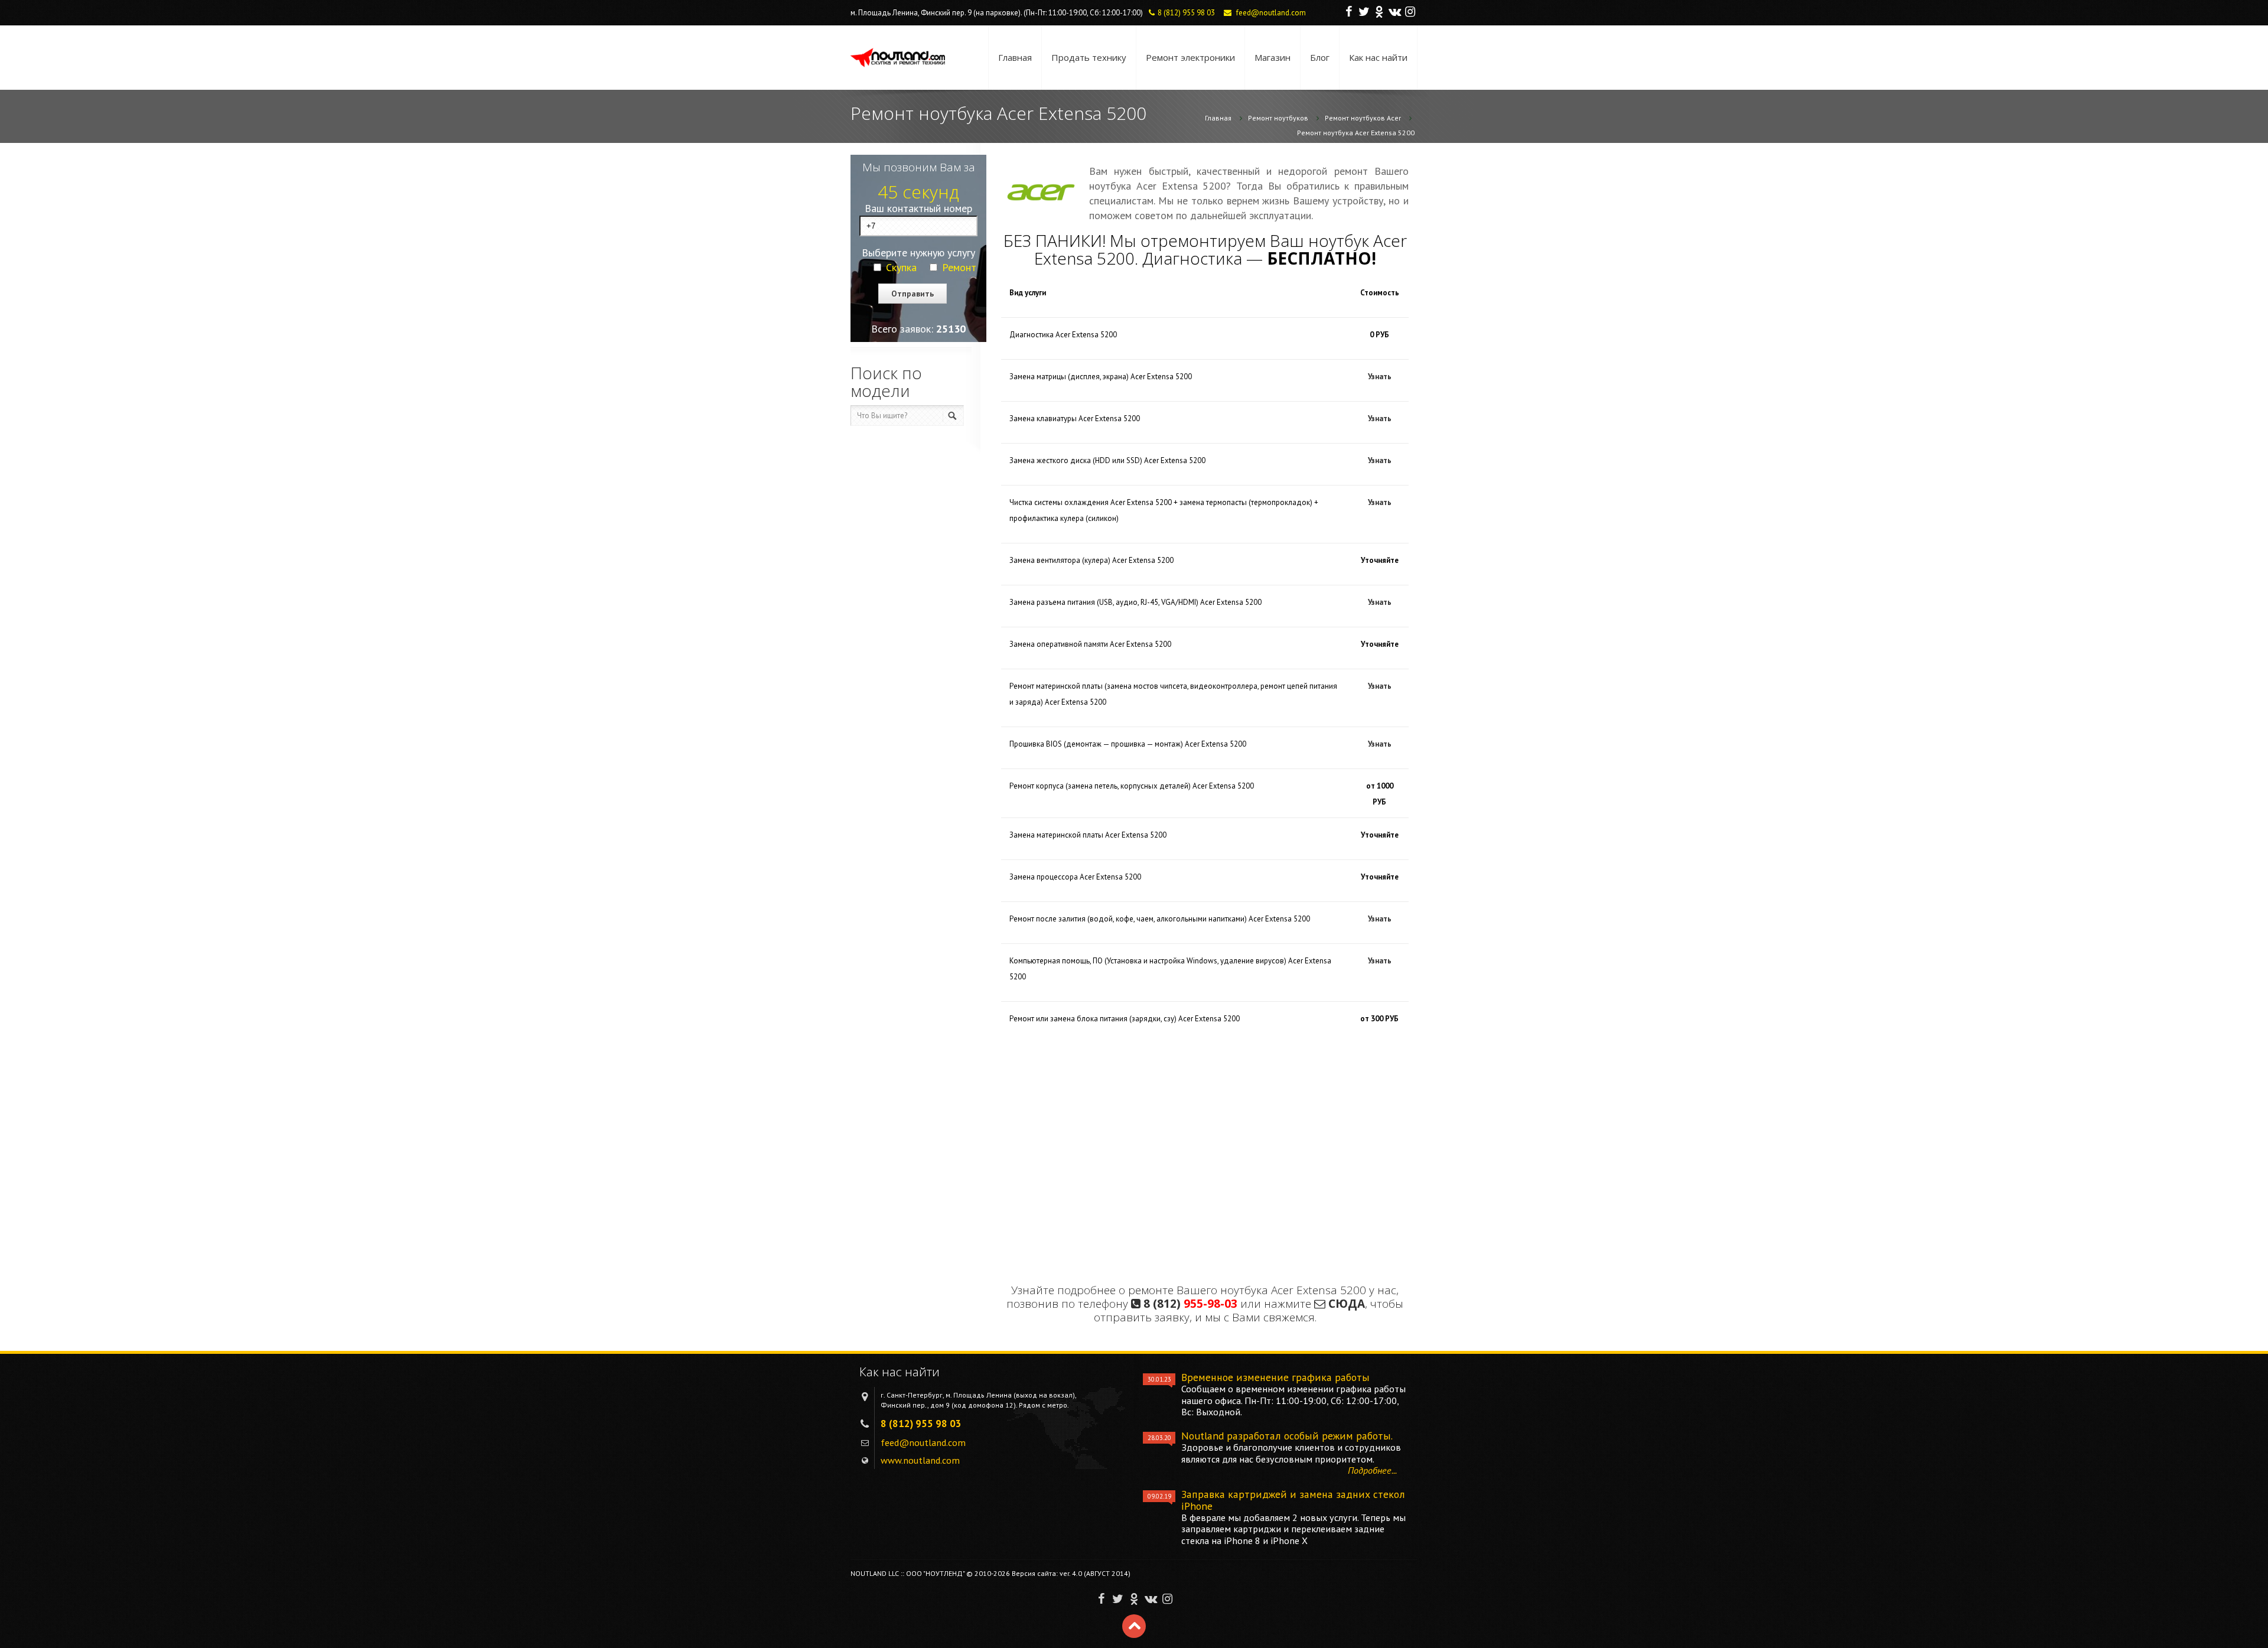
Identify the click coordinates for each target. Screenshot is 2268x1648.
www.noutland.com (920, 1460)
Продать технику (1089, 57)
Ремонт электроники (1190, 57)
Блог (1320, 57)
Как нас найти (1378, 57)
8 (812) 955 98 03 (1186, 13)
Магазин (1273, 57)
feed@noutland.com (1271, 13)
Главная (1015, 57)
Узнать (1380, 377)
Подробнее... (1372, 1470)
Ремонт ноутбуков (1278, 118)
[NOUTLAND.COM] (898, 58)
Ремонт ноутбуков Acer (1363, 118)
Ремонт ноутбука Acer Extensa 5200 (1356, 133)
